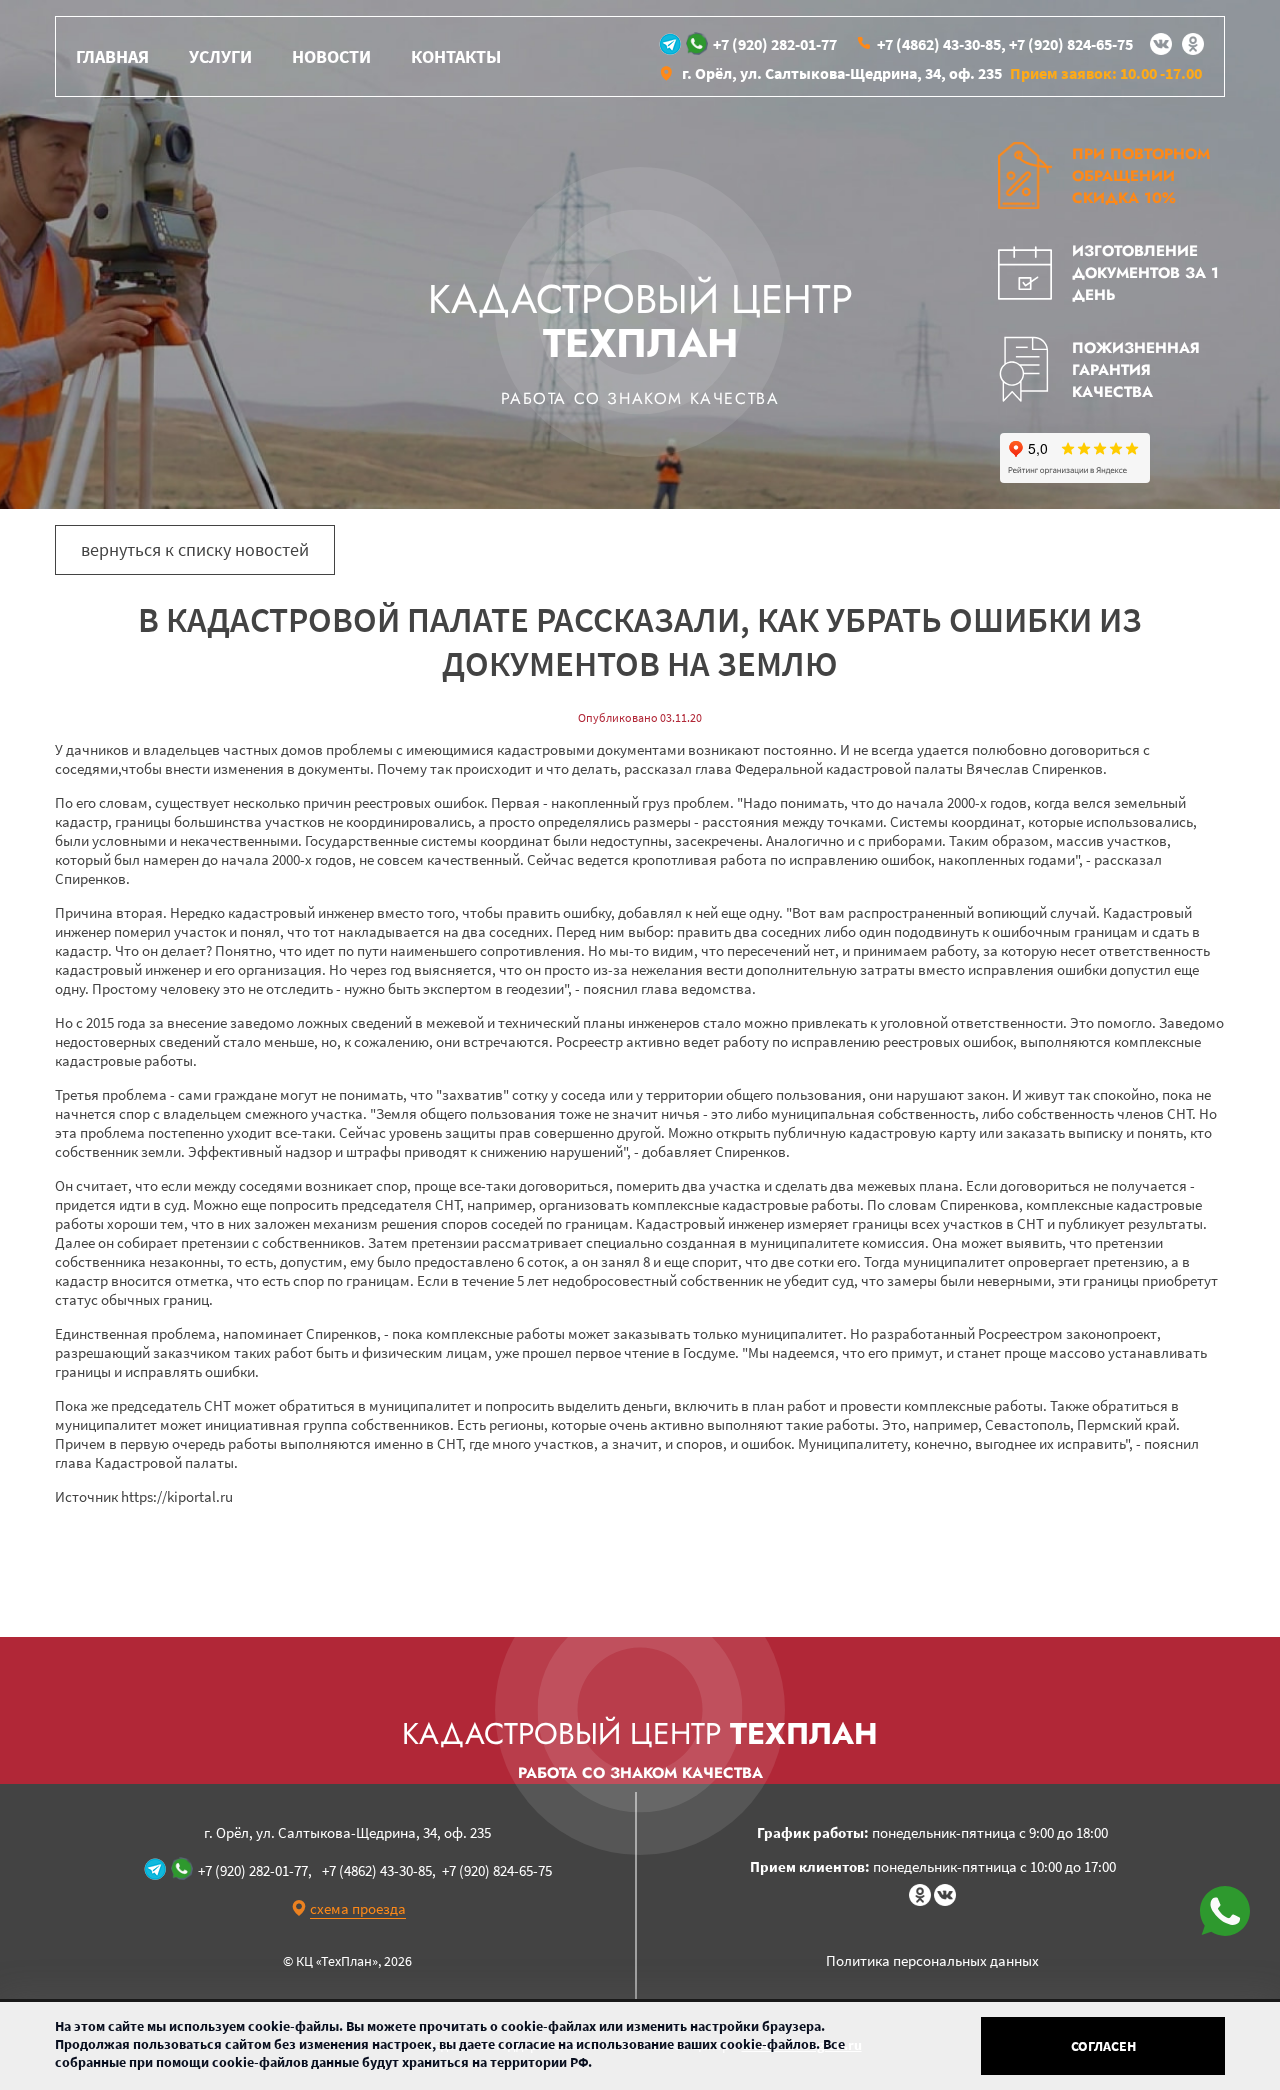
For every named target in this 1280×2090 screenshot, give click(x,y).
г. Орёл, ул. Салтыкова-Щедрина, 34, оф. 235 (842, 73)
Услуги (220, 56)
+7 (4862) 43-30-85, (941, 44)
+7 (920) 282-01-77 (775, 44)
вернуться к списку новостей (195, 549)
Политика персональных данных (932, 1960)
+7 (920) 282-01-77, (255, 1870)
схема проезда (358, 1908)
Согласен (1103, 2046)
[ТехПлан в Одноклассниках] (1193, 44)
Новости (331, 56)
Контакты (456, 56)
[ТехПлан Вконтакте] (1161, 44)
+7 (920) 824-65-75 (1071, 44)
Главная (112, 56)
